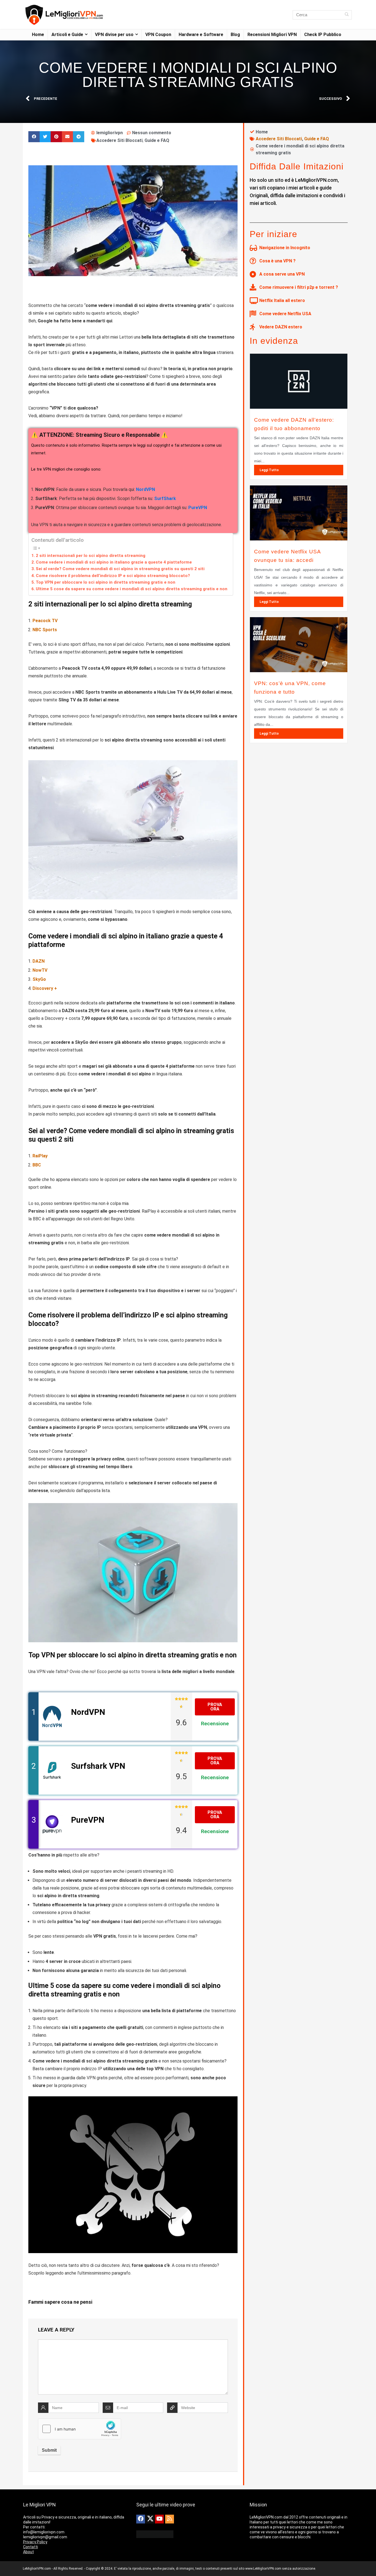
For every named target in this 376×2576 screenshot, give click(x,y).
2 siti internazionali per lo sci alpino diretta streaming (91, 556)
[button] (34, 137)
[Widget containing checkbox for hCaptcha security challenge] (80, 2429)
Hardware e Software (201, 35)
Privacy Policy (35, 2542)
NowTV (40, 970)
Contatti (31, 2547)
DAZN (39, 961)
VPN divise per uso (114, 35)
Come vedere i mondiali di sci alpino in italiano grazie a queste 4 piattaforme (114, 562)
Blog (235, 35)
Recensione (215, 1724)
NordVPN (145, 489)
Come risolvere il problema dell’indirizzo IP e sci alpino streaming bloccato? (113, 576)
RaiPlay (40, 1156)
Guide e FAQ (157, 140)
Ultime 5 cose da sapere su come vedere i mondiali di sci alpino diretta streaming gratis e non (132, 589)
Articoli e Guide (67, 35)
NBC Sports (45, 630)
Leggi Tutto (269, 470)
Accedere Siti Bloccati (119, 140)
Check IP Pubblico (323, 35)
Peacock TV (45, 621)
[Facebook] (141, 2519)
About (28, 2552)
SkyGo (39, 979)
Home (38, 35)
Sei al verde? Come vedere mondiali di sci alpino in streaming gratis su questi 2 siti (120, 569)
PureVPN (198, 508)
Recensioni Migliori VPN (272, 35)
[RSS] (170, 2519)
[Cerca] (347, 15)
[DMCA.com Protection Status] (155, 2533)
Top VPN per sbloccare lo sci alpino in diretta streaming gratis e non (106, 582)
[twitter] (150, 2519)
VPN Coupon (158, 35)
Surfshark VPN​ (98, 1766)
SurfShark (165, 499)
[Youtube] (159, 2519)
